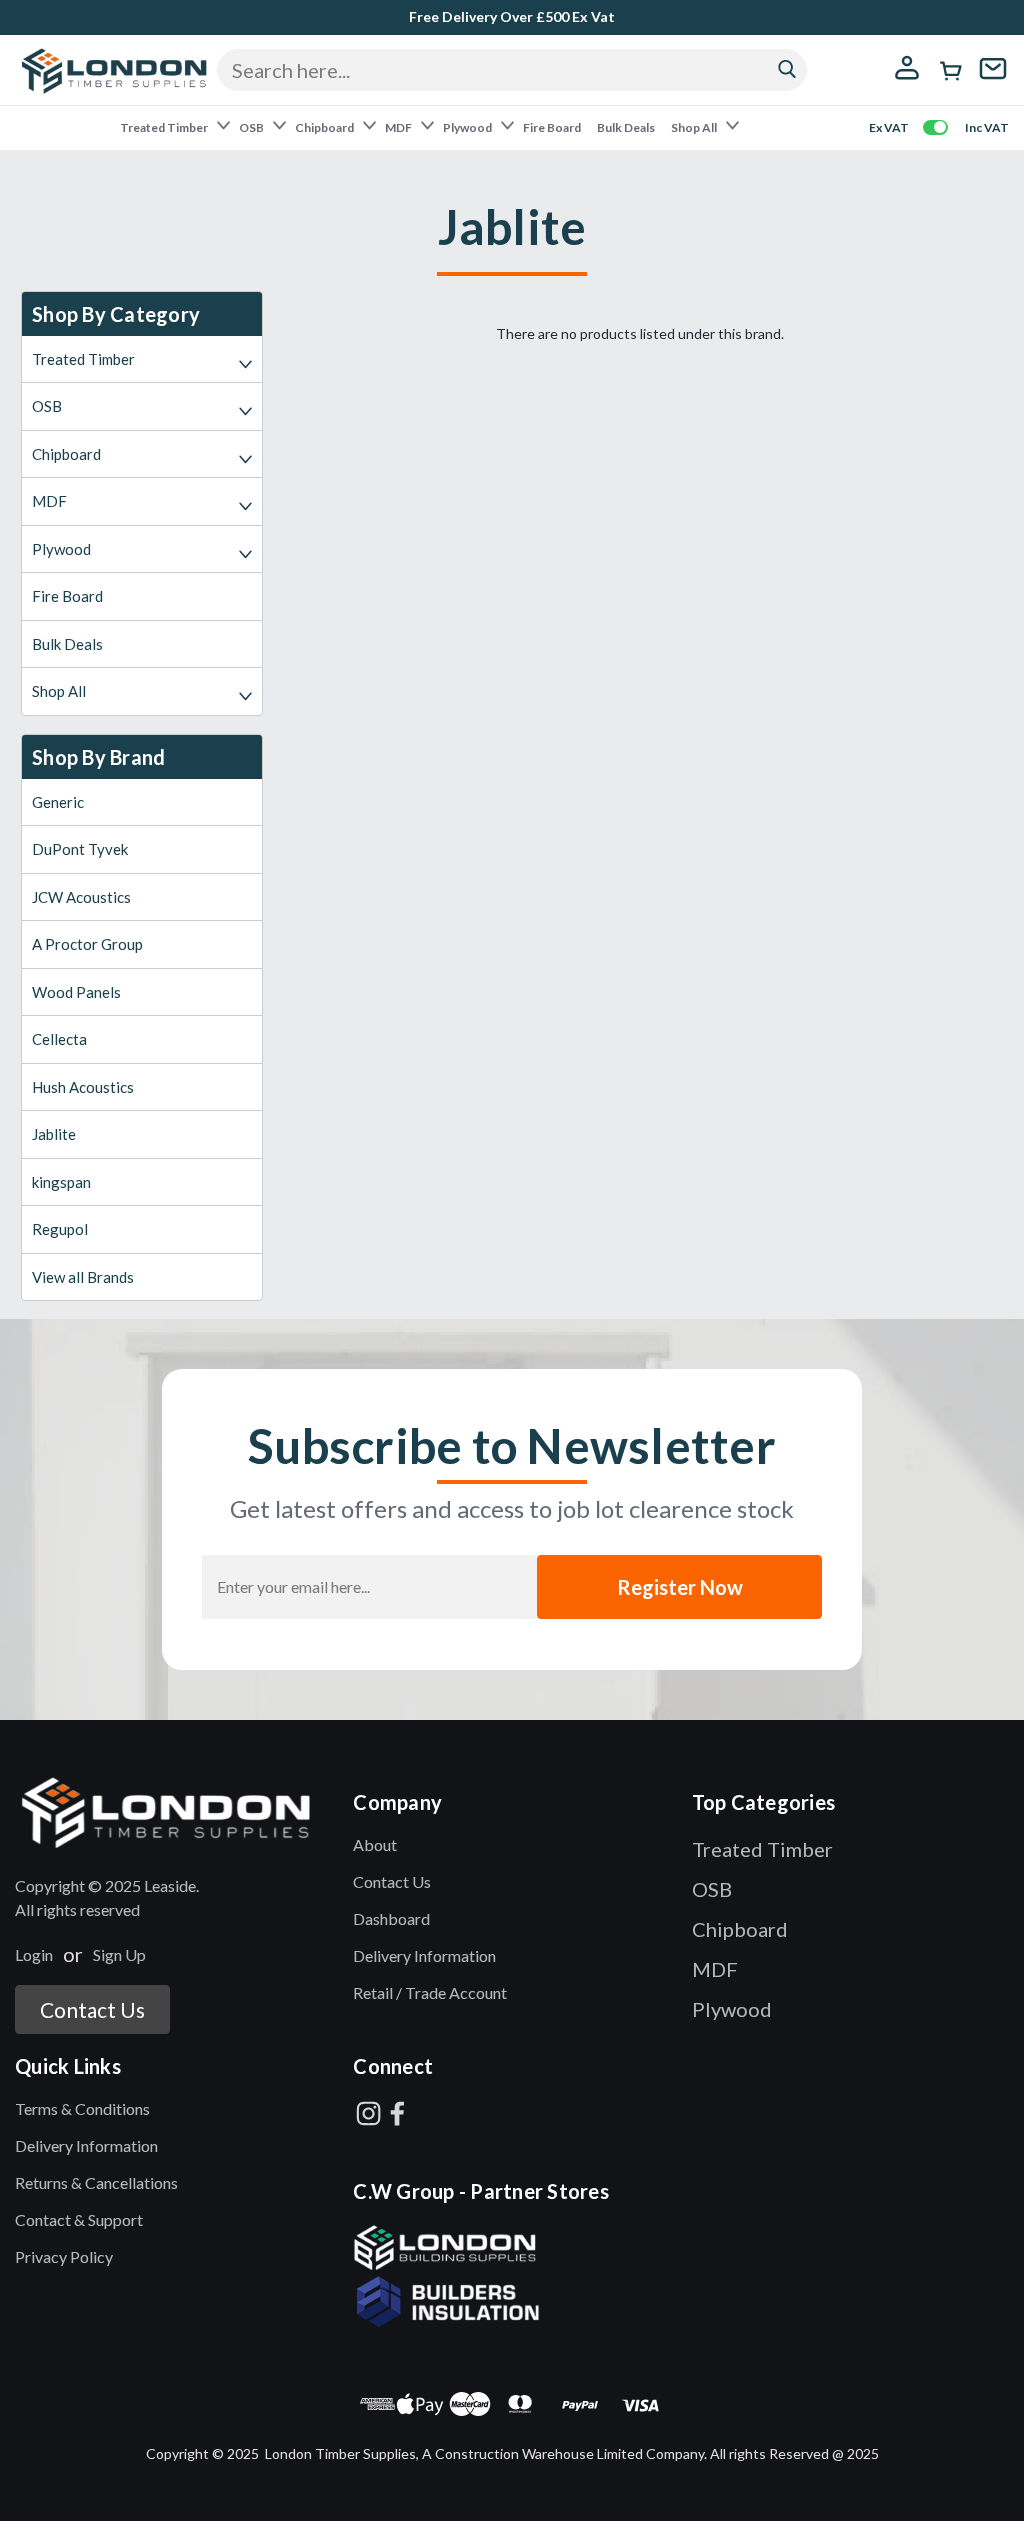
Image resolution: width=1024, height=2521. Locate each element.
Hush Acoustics (83, 1087)
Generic (58, 802)
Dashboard (391, 1918)
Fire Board (552, 127)
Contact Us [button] (92, 2009)
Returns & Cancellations (96, 2182)
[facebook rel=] (397, 2113)
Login (34, 1954)
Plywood (468, 127)
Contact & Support (79, 2219)
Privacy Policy (64, 2256)
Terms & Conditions (82, 2108)
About (375, 1844)
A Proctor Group (87, 944)
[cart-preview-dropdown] (952, 71)
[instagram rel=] (368, 2113)
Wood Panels (76, 992)
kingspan (61, 1182)
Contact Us (392, 1881)
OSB (252, 127)
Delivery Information (424, 1955)
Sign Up (119, 1954)
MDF (399, 127)
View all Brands (83, 1277)
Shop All (695, 127)
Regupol (60, 1229)
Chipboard (325, 127)
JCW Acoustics (81, 897)
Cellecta (59, 1039)
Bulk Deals (626, 127)
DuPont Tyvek (80, 849)
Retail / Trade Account (430, 1992)
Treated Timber (165, 127)
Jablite (54, 1134)
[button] (173, 1812)
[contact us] (993, 81)
